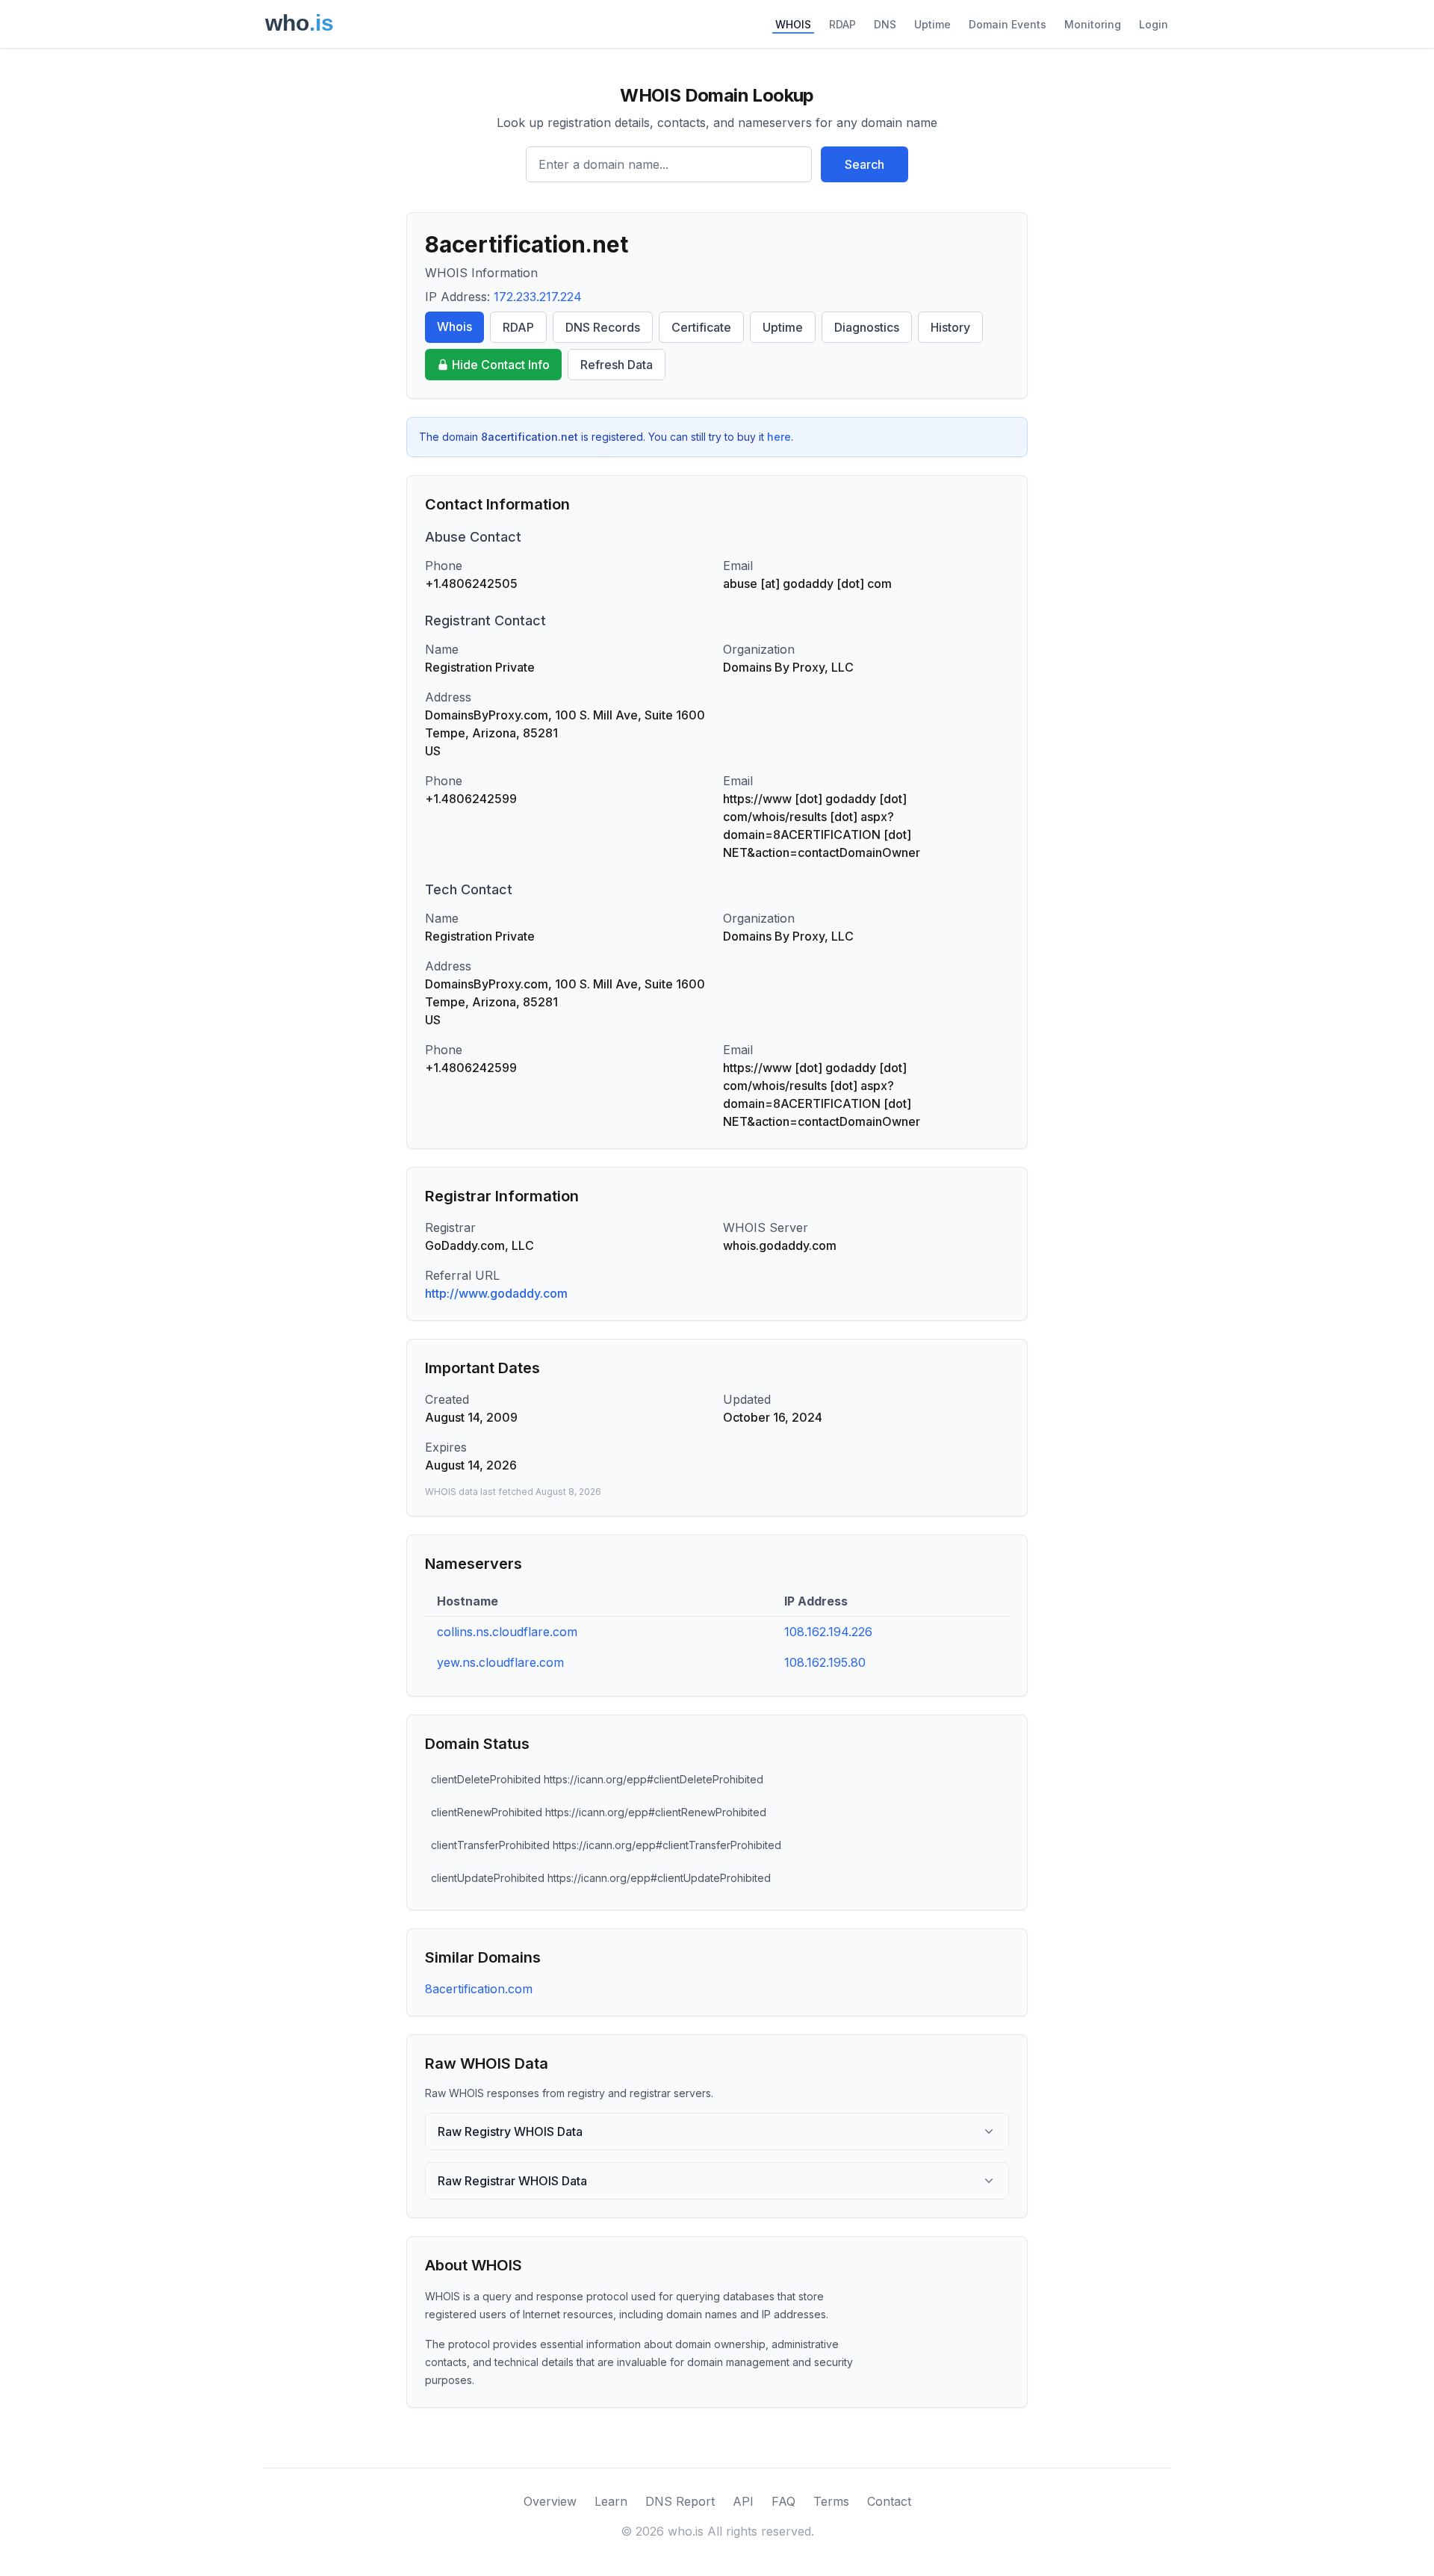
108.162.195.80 (825, 1662)
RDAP (842, 24)
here (779, 437)
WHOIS (793, 24)
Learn (611, 2501)
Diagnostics (867, 327)
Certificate (701, 327)
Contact (889, 2501)
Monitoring (1093, 24)
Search (865, 164)
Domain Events (1008, 24)
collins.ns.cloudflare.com (507, 1632)
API (743, 2501)
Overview (550, 2501)
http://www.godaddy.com (496, 1293)
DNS (885, 24)
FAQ (783, 2501)
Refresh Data (617, 365)
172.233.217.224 (538, 297)
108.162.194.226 (828, 1632)
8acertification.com (479, 1989)
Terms (831, 2501)
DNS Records (603, 327)
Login (1154, 24)
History (950, 327)
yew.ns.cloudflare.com (500, 1662)
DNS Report (680, 2501)
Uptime (932, 24)
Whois (454, 326)
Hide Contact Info (501, 365)
